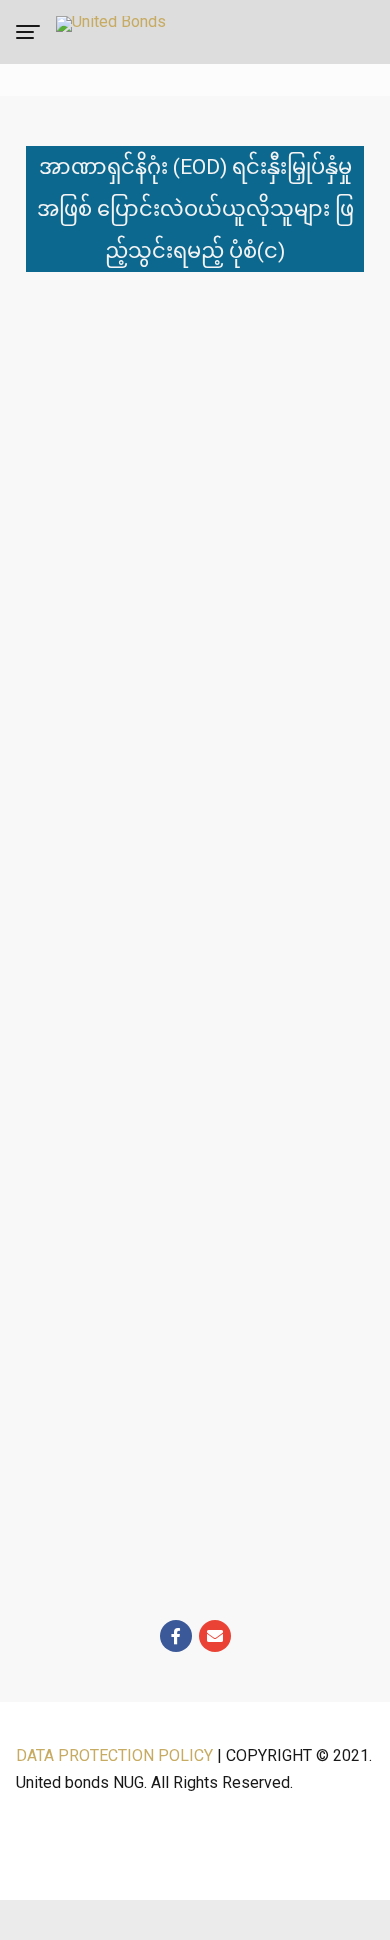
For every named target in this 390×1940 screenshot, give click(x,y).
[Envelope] (215, 1636)
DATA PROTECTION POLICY (114, 1755)
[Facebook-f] (176, 1636)
